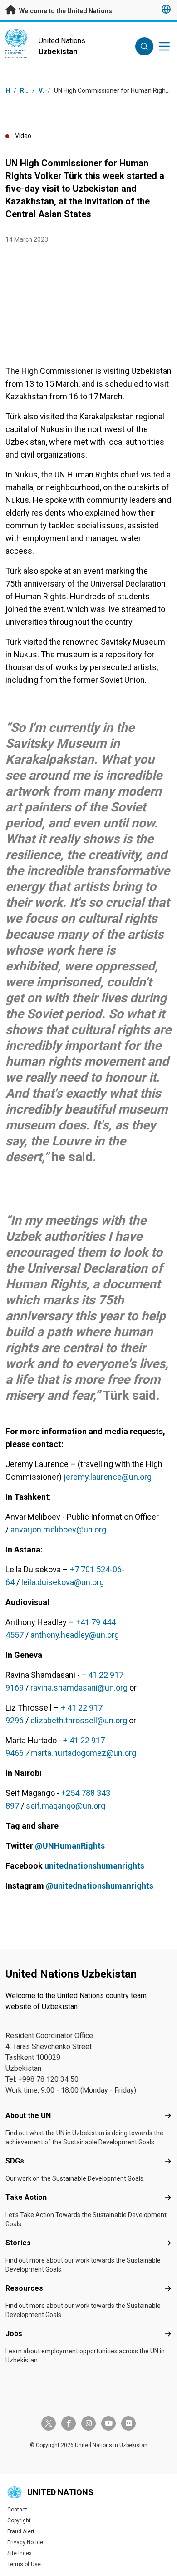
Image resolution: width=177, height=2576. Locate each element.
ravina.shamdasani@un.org (79, 1688)
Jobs (14, 2334)
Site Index (20, 2553)
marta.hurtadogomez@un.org (83, 1753)
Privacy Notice (25, 2542)
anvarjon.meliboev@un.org (58, 1529)
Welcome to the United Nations (65, 11)
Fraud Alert (21, 2531)
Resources (24, 2288)
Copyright (19, 2521)
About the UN (28, 2116)
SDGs (15, 2161)
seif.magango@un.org (66, 1806)
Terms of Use (24, 2564)
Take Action (26, 2197)
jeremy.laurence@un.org (108, 1477)
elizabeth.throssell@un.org (79, 1720)
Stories (18, 2243)
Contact (17, 2510)
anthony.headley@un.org (75, 1635)
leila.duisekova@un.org (63, 1582)
